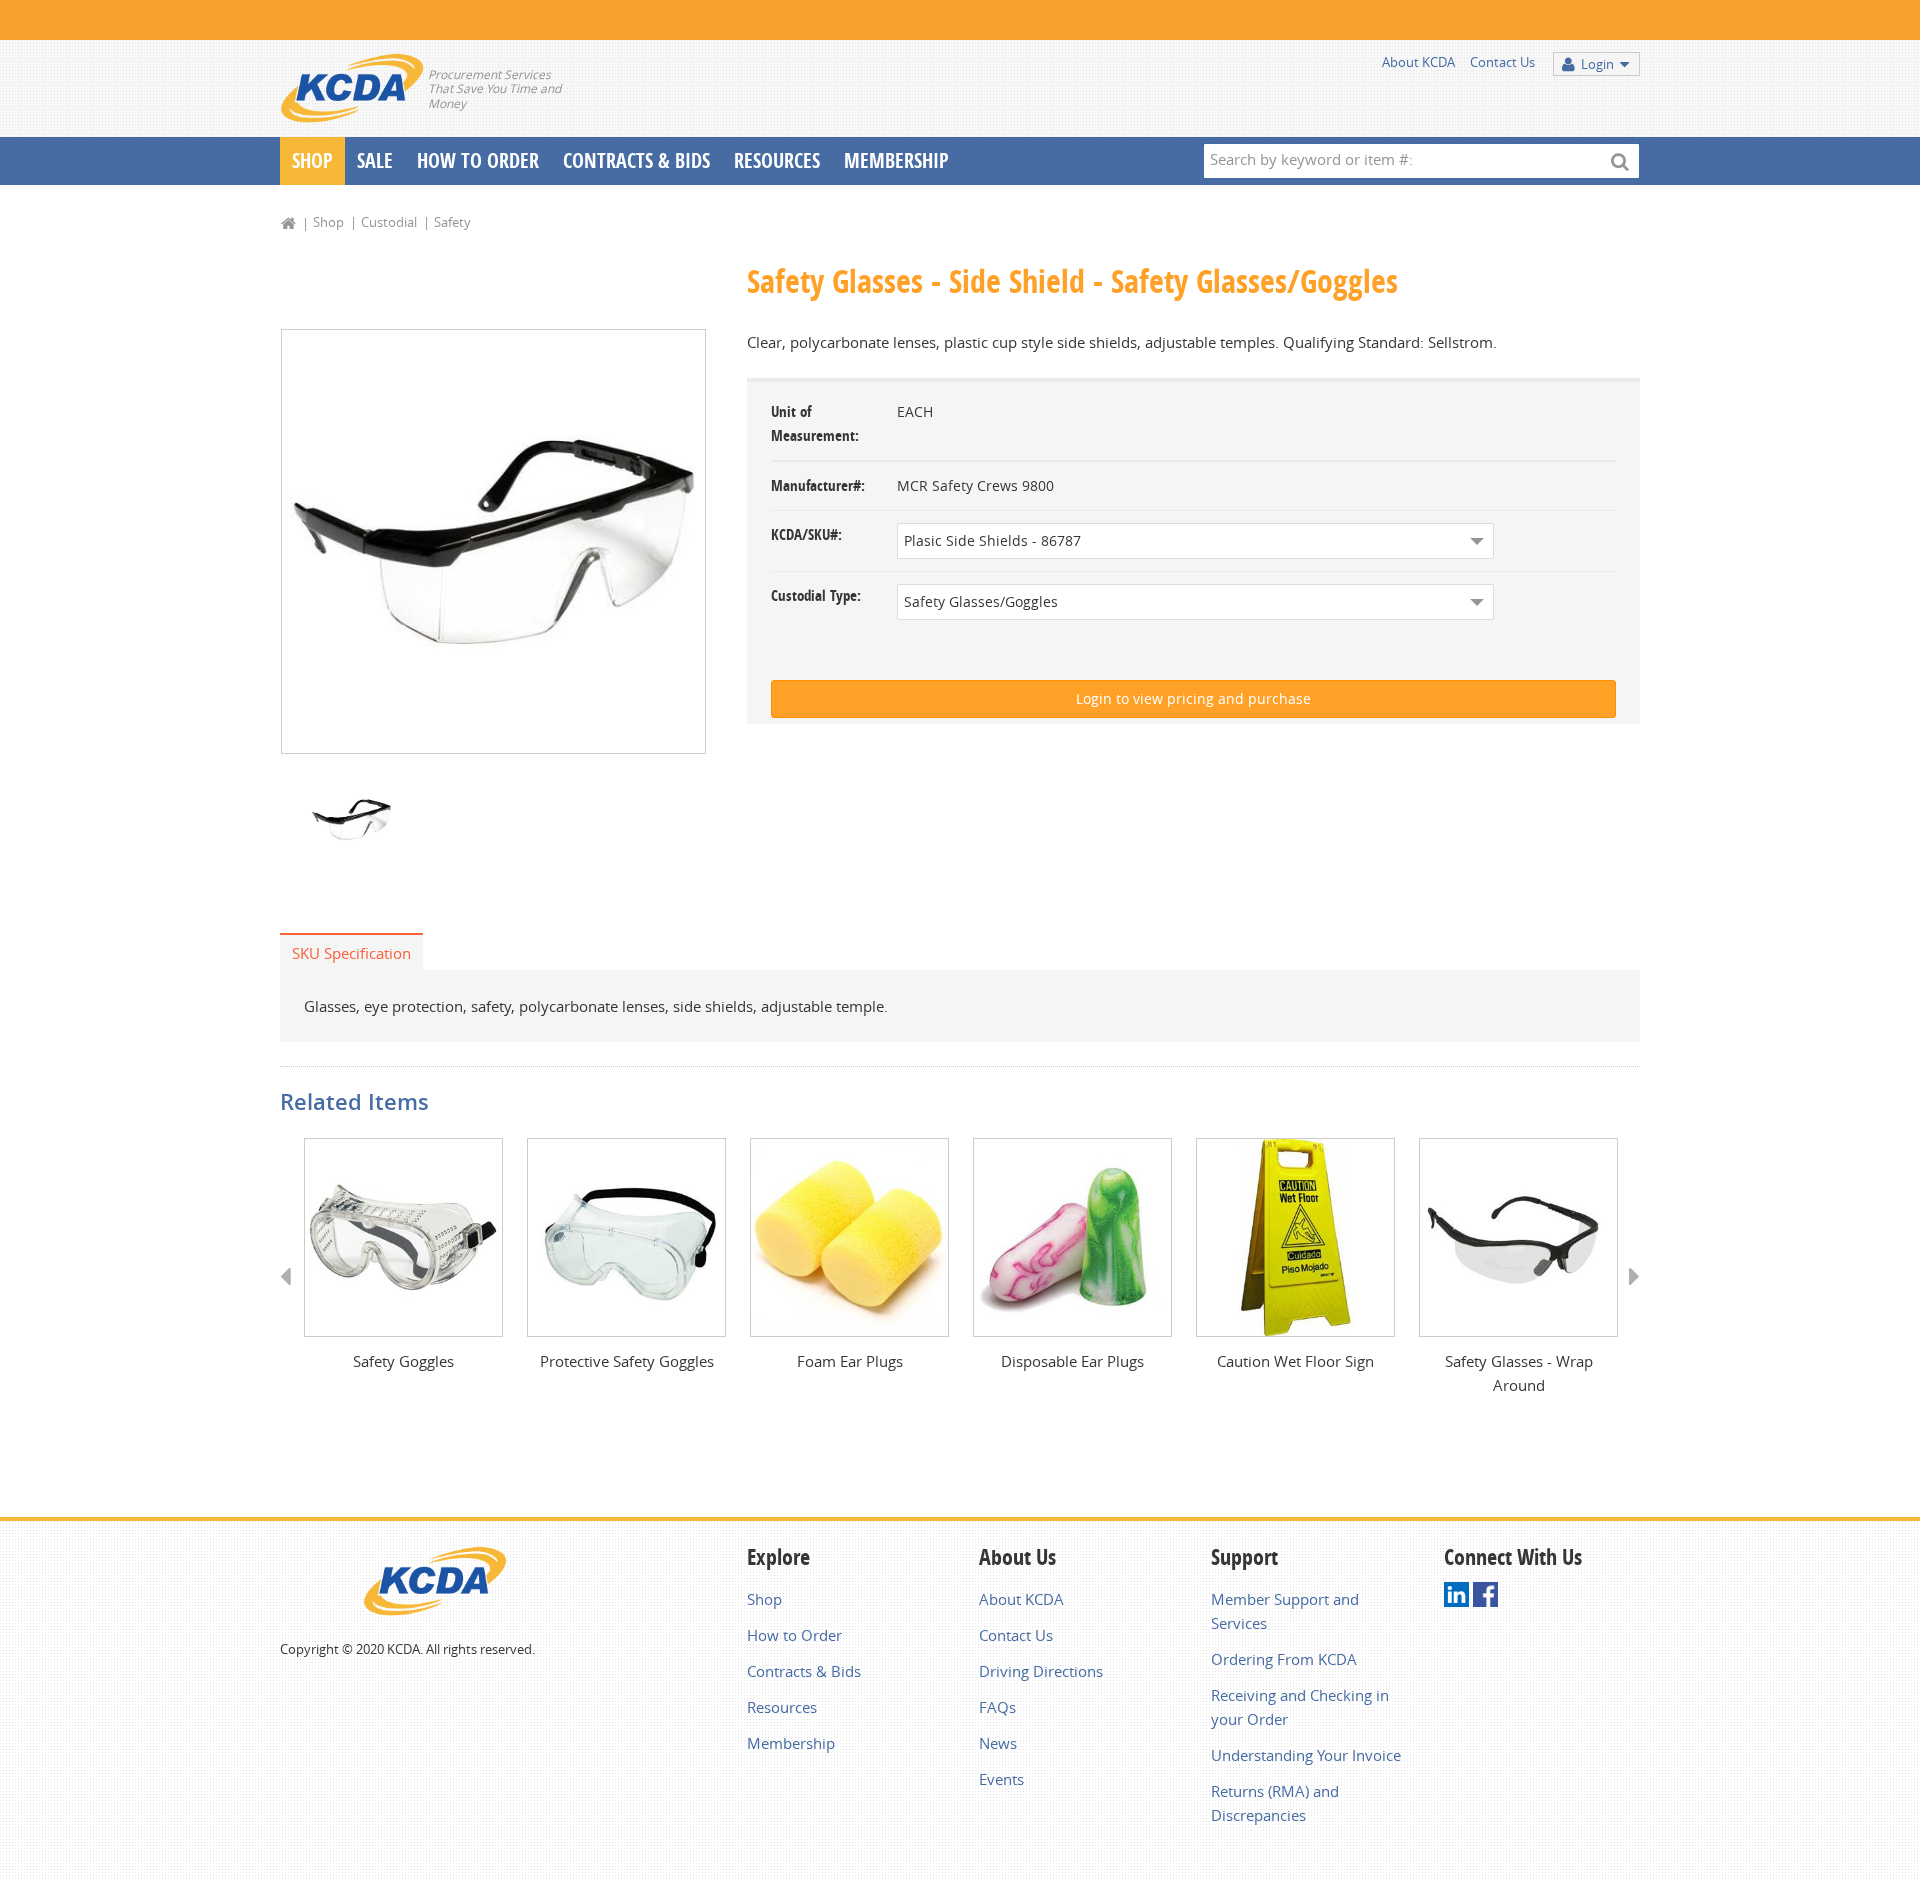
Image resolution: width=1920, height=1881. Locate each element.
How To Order (478, 160)
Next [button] (1627, 1295)
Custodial (389, 222)
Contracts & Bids (636, 160)
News (998, 1743)
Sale (375, 160)
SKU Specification (351, 953)
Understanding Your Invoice (1306, 1755)
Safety (452, 222)
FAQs (997, 1707)
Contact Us (1502, 62)
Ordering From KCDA (1284, 1659)
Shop (312, 160)
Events (1001, 1779)
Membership (896, 160)
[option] (493, 541)
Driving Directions (1041, 1671)
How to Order (794, 1635)
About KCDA (1418, 62)
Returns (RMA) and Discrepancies (1275, 1803)
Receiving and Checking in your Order (1300, 1707)
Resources (777, 160)
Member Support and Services (1285, 1611)
